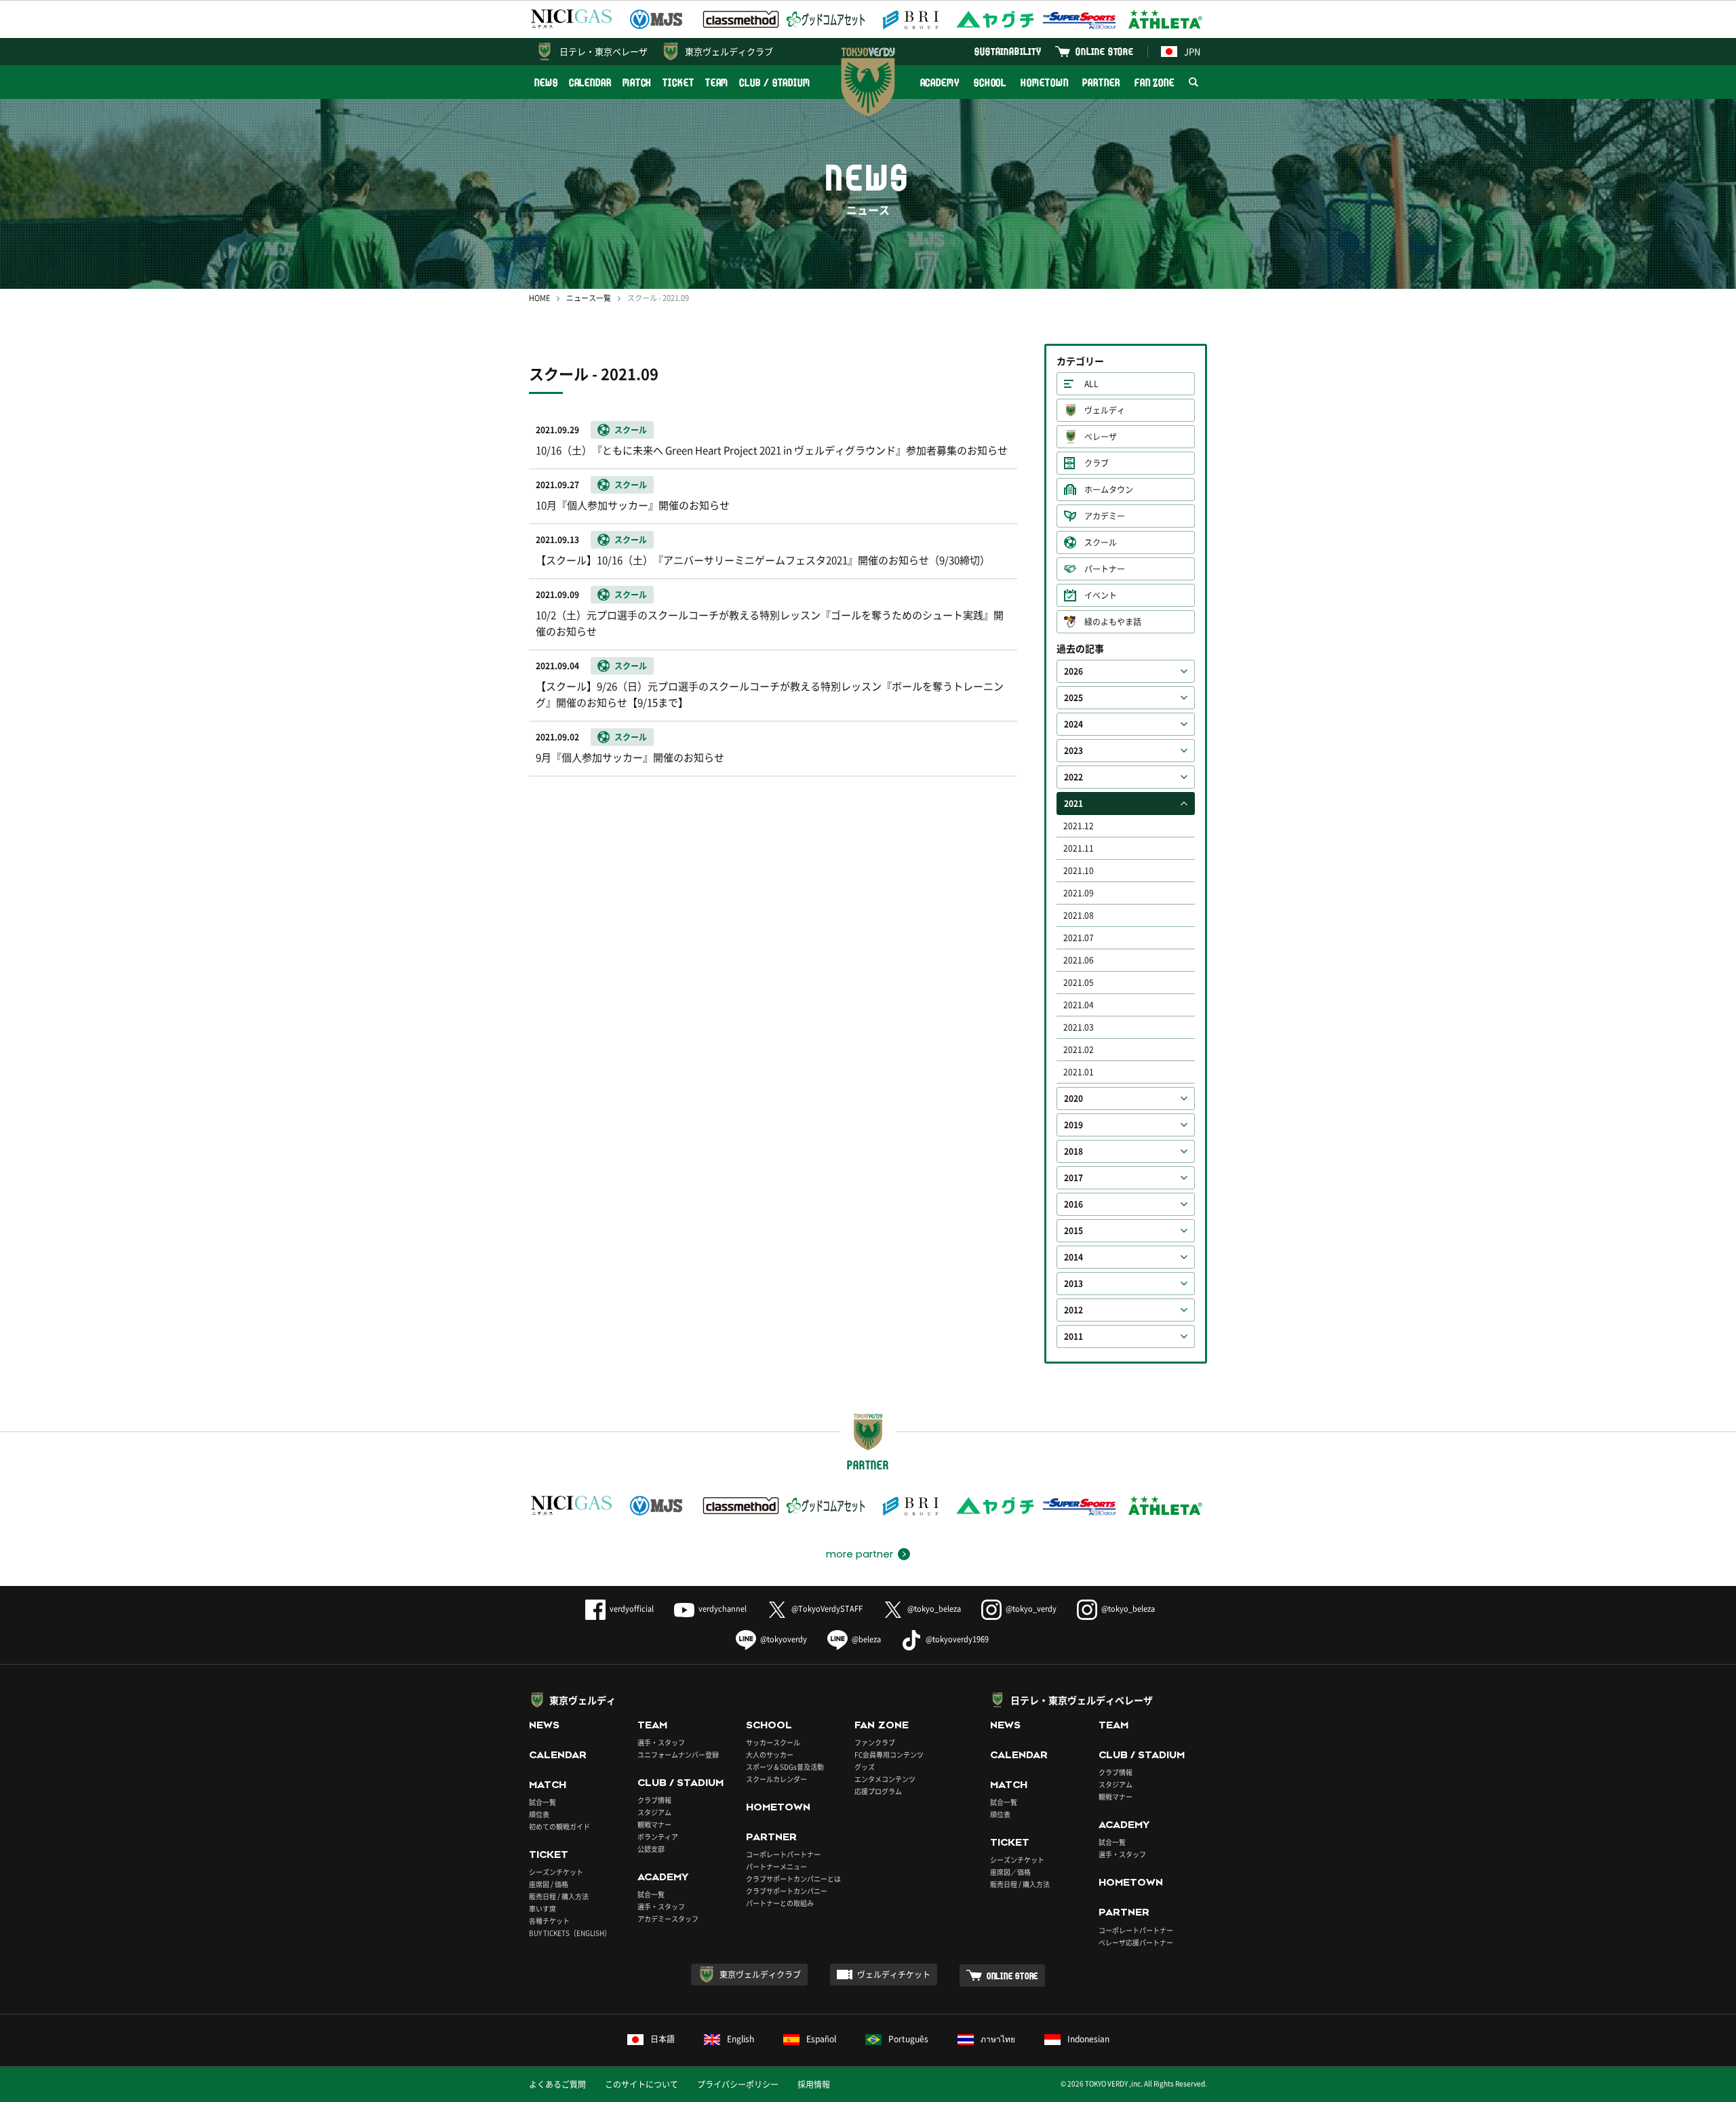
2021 (1073, 804)
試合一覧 (542, 1802)
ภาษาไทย (998, 2039)
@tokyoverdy (784, 1639)
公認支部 (651, 1849)
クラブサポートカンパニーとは (793, 1879)
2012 (1073, 1310)
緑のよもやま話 (1113, 622)
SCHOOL (990, 82)
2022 (1073, 777)
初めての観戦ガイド (559, 1826)
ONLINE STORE (1105, 51)
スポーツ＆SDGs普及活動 (785, 1767)
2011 (1073, 1336)
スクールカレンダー (776, 1779)
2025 (1073, 698)
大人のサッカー (770, 1754)
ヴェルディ (1105, 410)
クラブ (1097, 463)
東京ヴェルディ (583, 1700)
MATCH (637, 82)
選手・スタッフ (661, 1742)
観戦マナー (654, 1824)
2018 (1073, 1151)
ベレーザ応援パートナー (1136, 1942)
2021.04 (1079, 1005)
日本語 (663, 2039)
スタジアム (654, 1812)
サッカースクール (773, 1742)
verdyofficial (632, 1609)
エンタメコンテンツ (885, 1779)
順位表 (539, 1814)
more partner (860, 1554)
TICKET (678, 82)
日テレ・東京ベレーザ (604, 51)
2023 (1073, 751)
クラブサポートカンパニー (787, 1891)
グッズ (865, 1767)
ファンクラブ (875, 1742)
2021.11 (1079, 848)
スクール (1101, 542)
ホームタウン (1109, 490)
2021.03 (1079, 1027)
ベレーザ (1101, 437)
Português (908, 2039)
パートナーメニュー (776, 1866)
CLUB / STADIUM (775, 82)
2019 (1073, 1125)
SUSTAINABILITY (1008, 51)
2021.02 (1079, 1050)
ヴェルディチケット (894, 1975)
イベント (1101, 595)
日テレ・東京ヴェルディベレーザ (1082, 1700)
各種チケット (549, 1921)
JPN (1192, 51)
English (741, 2039)
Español (821, 2039)
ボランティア (658, 1837)
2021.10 (1079, 871)
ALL (1091, 384)
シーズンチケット (556, 1872)
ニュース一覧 (589, 298)
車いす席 (542, 1908)
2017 (1073, 1178)
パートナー (1105, 569)
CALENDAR (590, 82)
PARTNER (1101, 82)
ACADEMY (940, 82)
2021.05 (1079, 983)
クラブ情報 (654, 1800)
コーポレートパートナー (783, 1854)
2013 (1073, 1284)
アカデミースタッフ (668, 1919)
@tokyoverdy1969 (957, 1639)
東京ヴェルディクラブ (729, 51)
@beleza (866, 1639)
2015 (1073, 1231)
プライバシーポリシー (738, 2084)
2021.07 (1079, 938)
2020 (1073, 1098)
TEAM (717, 82)
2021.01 (1079, 1072)
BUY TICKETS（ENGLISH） (570, 1933)
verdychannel (723, 1609)
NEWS (546, 82)
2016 (1073, 1204)
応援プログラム (878, 1791)
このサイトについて (642, 2084)
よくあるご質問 (557, 2084)
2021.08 (1079, 915)
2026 (1073, 671)
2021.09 (1079, 893)
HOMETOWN (1044, 82)
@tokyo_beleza (934, 1609)
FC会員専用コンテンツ (889, 1754)
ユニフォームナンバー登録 (678, 1754)
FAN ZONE (1155, 82)
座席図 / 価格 (549, 1884)
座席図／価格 (1010, 1872)
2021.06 (1079, 960)
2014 (1073, 1257)
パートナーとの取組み (780, 1903)
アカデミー (1105, 516)
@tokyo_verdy (1031, 1609)
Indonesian (1088, 2039)
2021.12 (1079, 826)
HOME (539, 298)
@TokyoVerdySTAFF (827, 1609)
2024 (1073, 724)
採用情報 (814, 2084)
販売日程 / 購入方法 (559, 1896)
